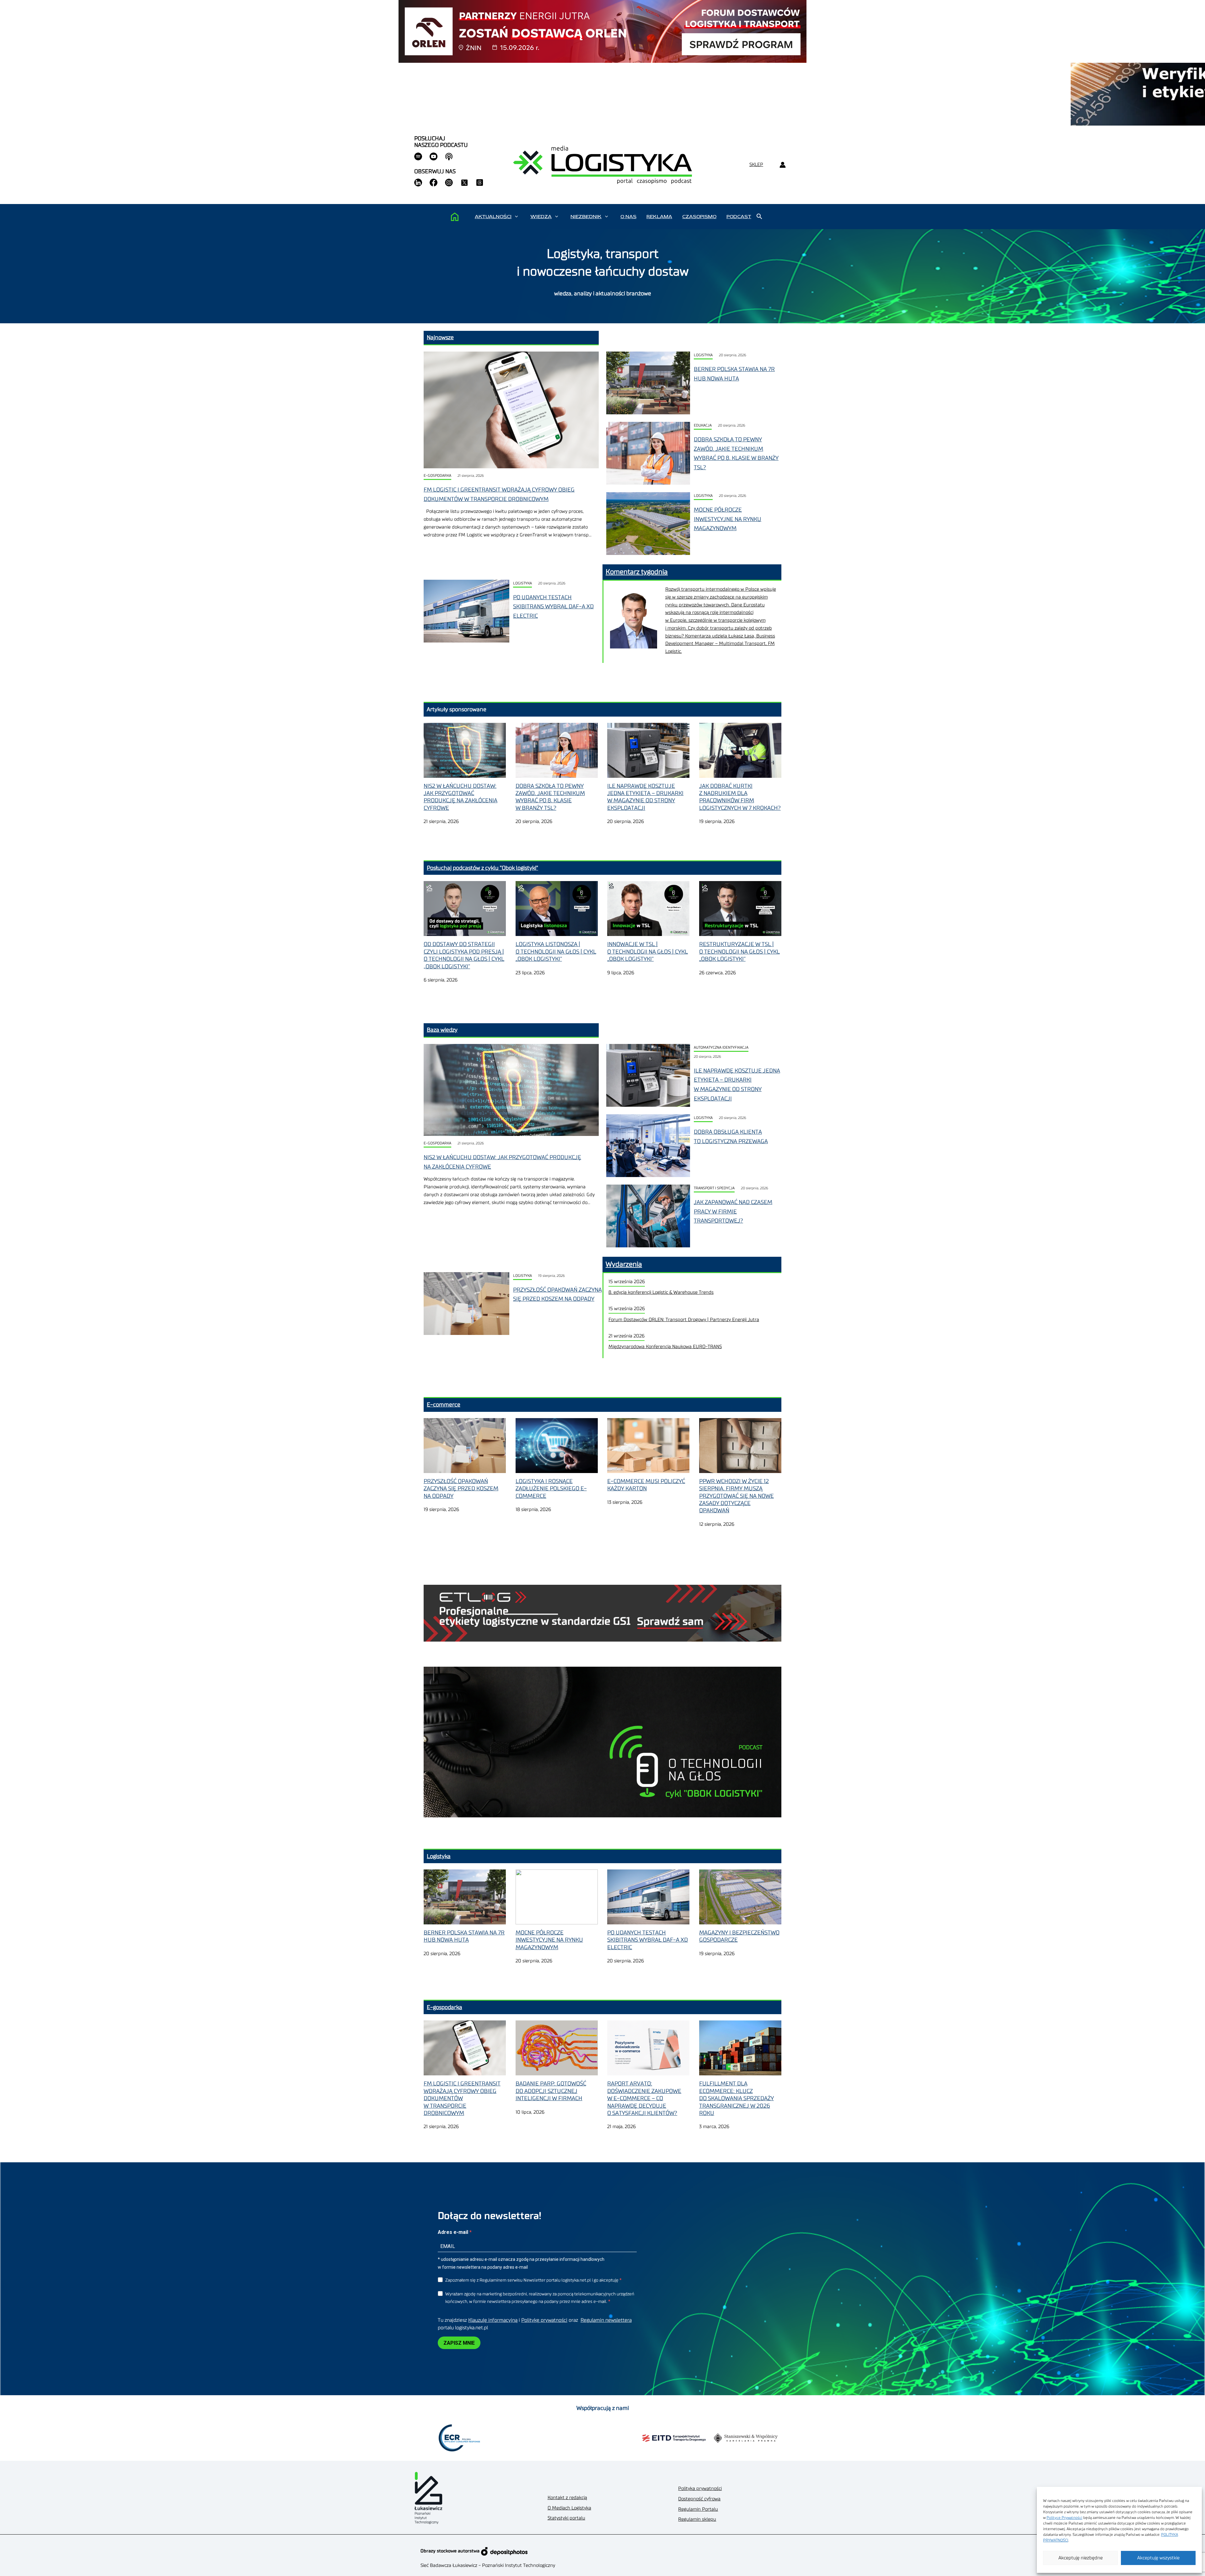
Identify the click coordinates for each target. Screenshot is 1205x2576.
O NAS (628, 217)
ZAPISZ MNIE (459, 2343)
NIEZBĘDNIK (586, 217)
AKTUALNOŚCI (493, 217)
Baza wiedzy (442, 1030)
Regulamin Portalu (698, 2509)
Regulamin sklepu (697, 2519)
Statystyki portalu (566, 2518)
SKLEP (756, 165)
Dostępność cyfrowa (699, 2499)
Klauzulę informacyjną (493, 2320)
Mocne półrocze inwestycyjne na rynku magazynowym (728, 519)
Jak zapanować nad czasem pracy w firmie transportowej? (733, 1211)
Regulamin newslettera (606, 2320)
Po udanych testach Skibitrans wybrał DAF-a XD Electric (553, 607)
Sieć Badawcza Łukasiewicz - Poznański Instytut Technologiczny (488, 2565)
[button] (516, 217)
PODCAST (739, 217)
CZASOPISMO (699, 217)
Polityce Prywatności (1064, 2518)
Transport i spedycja (714, 1188)
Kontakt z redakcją (567, 2498)
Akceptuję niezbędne (1081, 2558)
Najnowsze (440, 337)
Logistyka (703, 355)
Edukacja (703, 425)
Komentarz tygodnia (637, 572)
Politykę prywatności (544, 2320)
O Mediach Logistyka (569, 2508)
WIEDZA (541, 217)
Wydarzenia (624, 1264)
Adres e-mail (454, 2232)
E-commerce (444, 1405)
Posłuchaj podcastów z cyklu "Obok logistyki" (482, 868)
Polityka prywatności (700, 2489)
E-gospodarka (437, 476)
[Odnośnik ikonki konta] (782, 165)
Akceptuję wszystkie (1158, 2558)
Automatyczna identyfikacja (721, 1048)
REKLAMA (659, 217)
